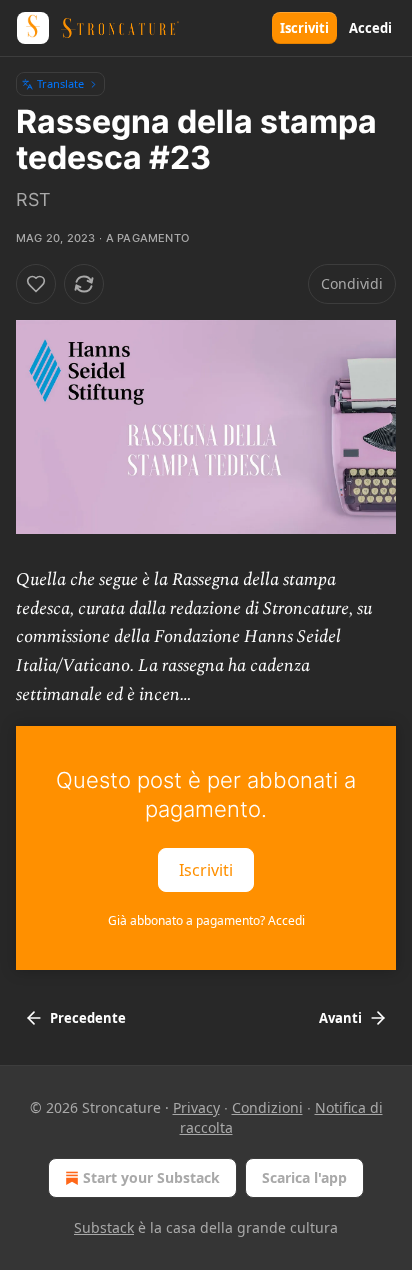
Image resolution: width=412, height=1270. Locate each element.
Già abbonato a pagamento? (206, 920)
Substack (104, 1227)
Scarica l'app (304, 1177)
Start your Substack (151, 1177)
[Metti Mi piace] (36, 284)
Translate (60, 83)
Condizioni (267, 1107)
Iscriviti (304, 28)
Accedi (370, 28)
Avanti (340, 1018)
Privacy (196, 1107)
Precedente (88, 1018)
